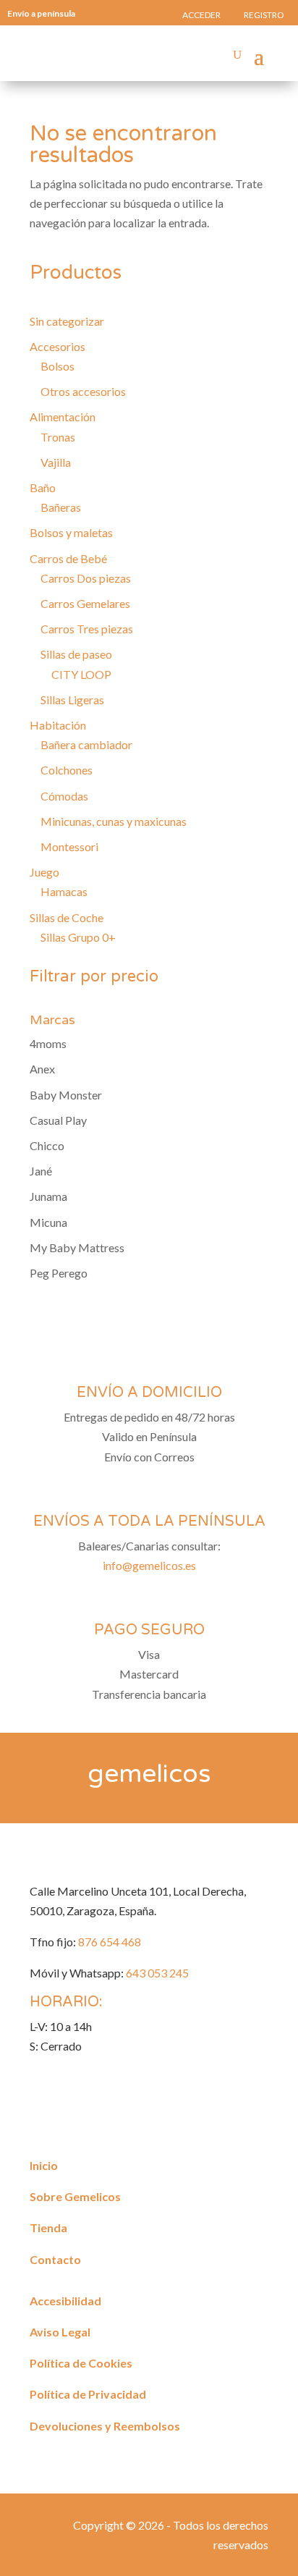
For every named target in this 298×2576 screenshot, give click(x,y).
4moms (48, 1043)
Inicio (44, 2165)
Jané (41, 1171)
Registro (264, 15)
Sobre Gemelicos (75, 2196)
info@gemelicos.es (149, 1565)
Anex (42, 1069)
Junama (48, 1196)
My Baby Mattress (77, 1247)
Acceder (201, 15)
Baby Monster (66, 1095)
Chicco (47, 1145)
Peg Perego (59, 1273)
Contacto (55, 2259)
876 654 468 (110, 1942)
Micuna (48, 1222)
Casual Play (58, 1120)
